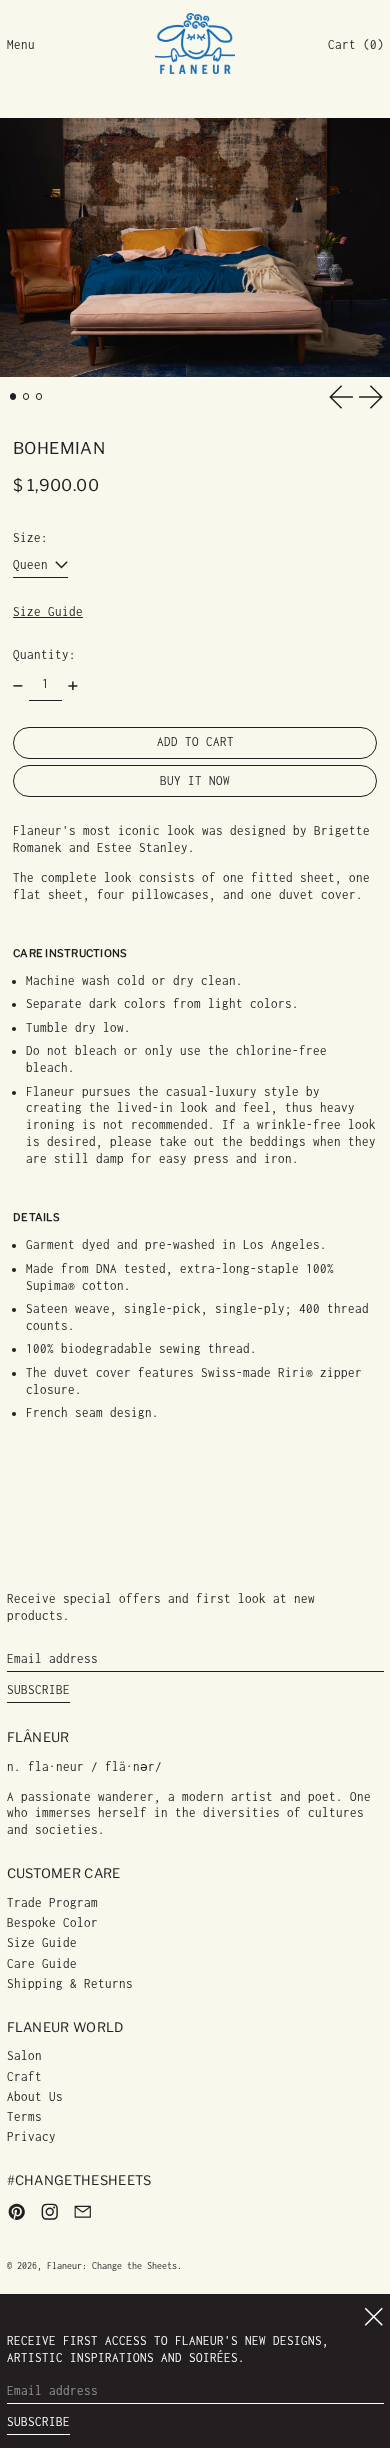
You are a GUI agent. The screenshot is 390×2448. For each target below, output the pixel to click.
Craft (24, 2076)
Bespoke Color (52, 1922)
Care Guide (42, 1963)
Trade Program (52, 1902)
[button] (356, 45)
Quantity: (44, 654)
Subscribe (38, 1689)
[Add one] (73, 686)
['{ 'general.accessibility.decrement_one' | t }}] (18, 686)
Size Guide (48, 611)
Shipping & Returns (70, 1983)
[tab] (13, 396)
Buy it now (195, 780)
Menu (21, 44)
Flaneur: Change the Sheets (112, 2265)
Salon (24, 2055)
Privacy (31, 2136)
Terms (24, 2116)
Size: (30, 537)
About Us (35, 2096)
